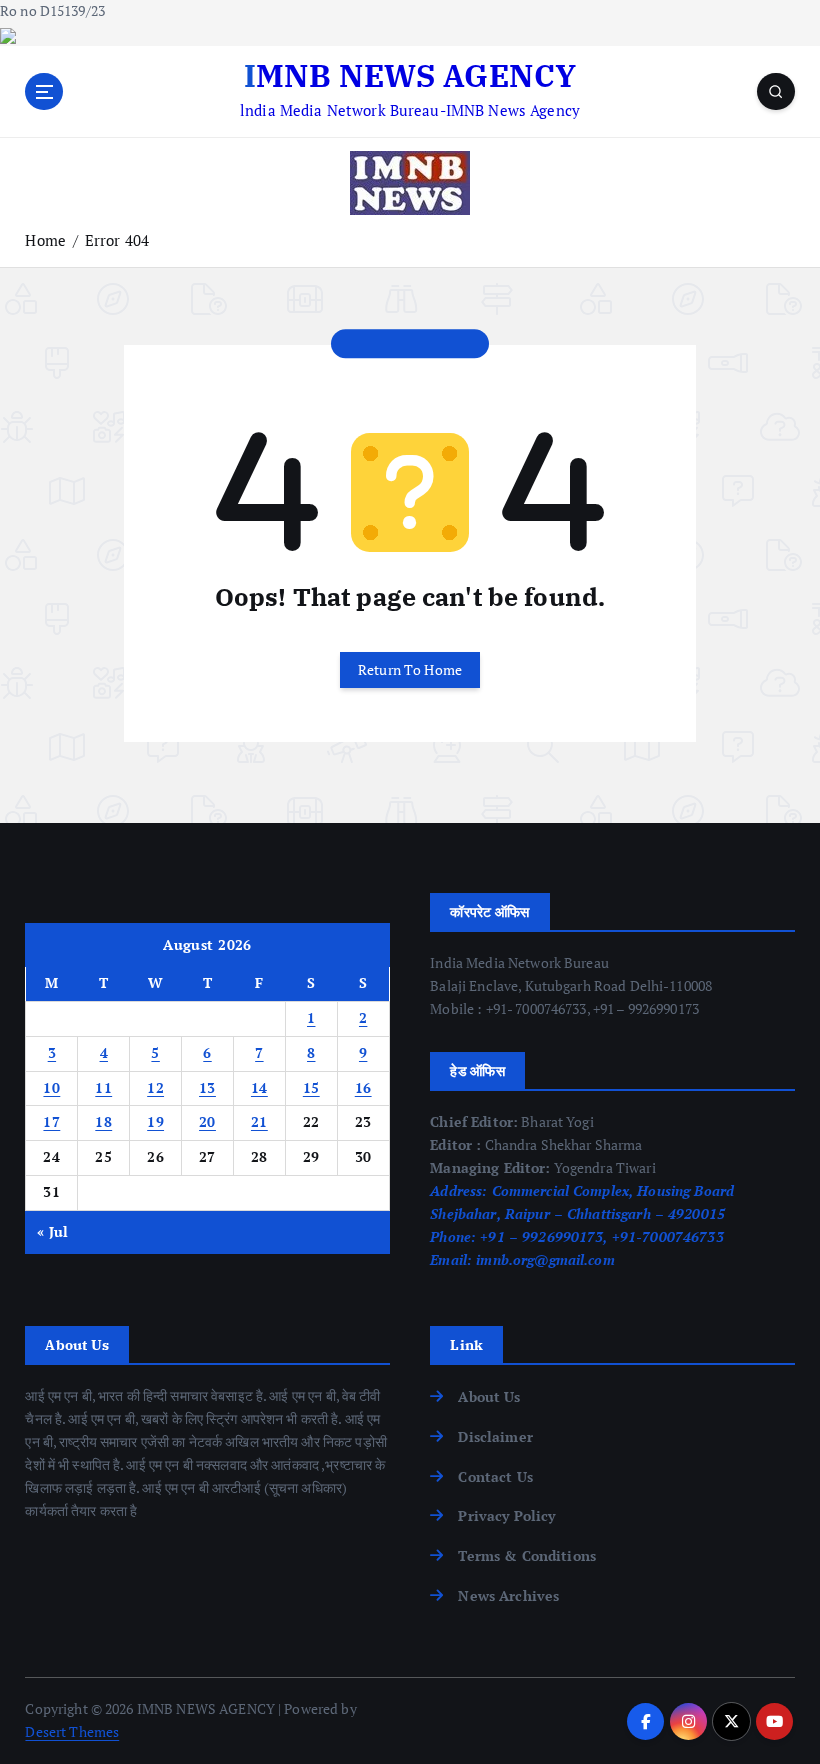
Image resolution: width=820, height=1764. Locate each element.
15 (311, 1088)
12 (155, 1088)
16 (363, 1088)
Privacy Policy (506, 1516)
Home (45, 240)
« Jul (52, 1232)
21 (259, 1122)
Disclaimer (495, 1437)
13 (207, 1088)
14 (259, 1088)
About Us (489, 1397)
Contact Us (495, 1477)
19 (155, 1122)
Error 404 (117, 240)
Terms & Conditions (526, 1556)
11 (103, 1088)
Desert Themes (72, 1732)
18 (103, 1122)
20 (207, 1122)
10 (51, 1088)
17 (51, 1122)
